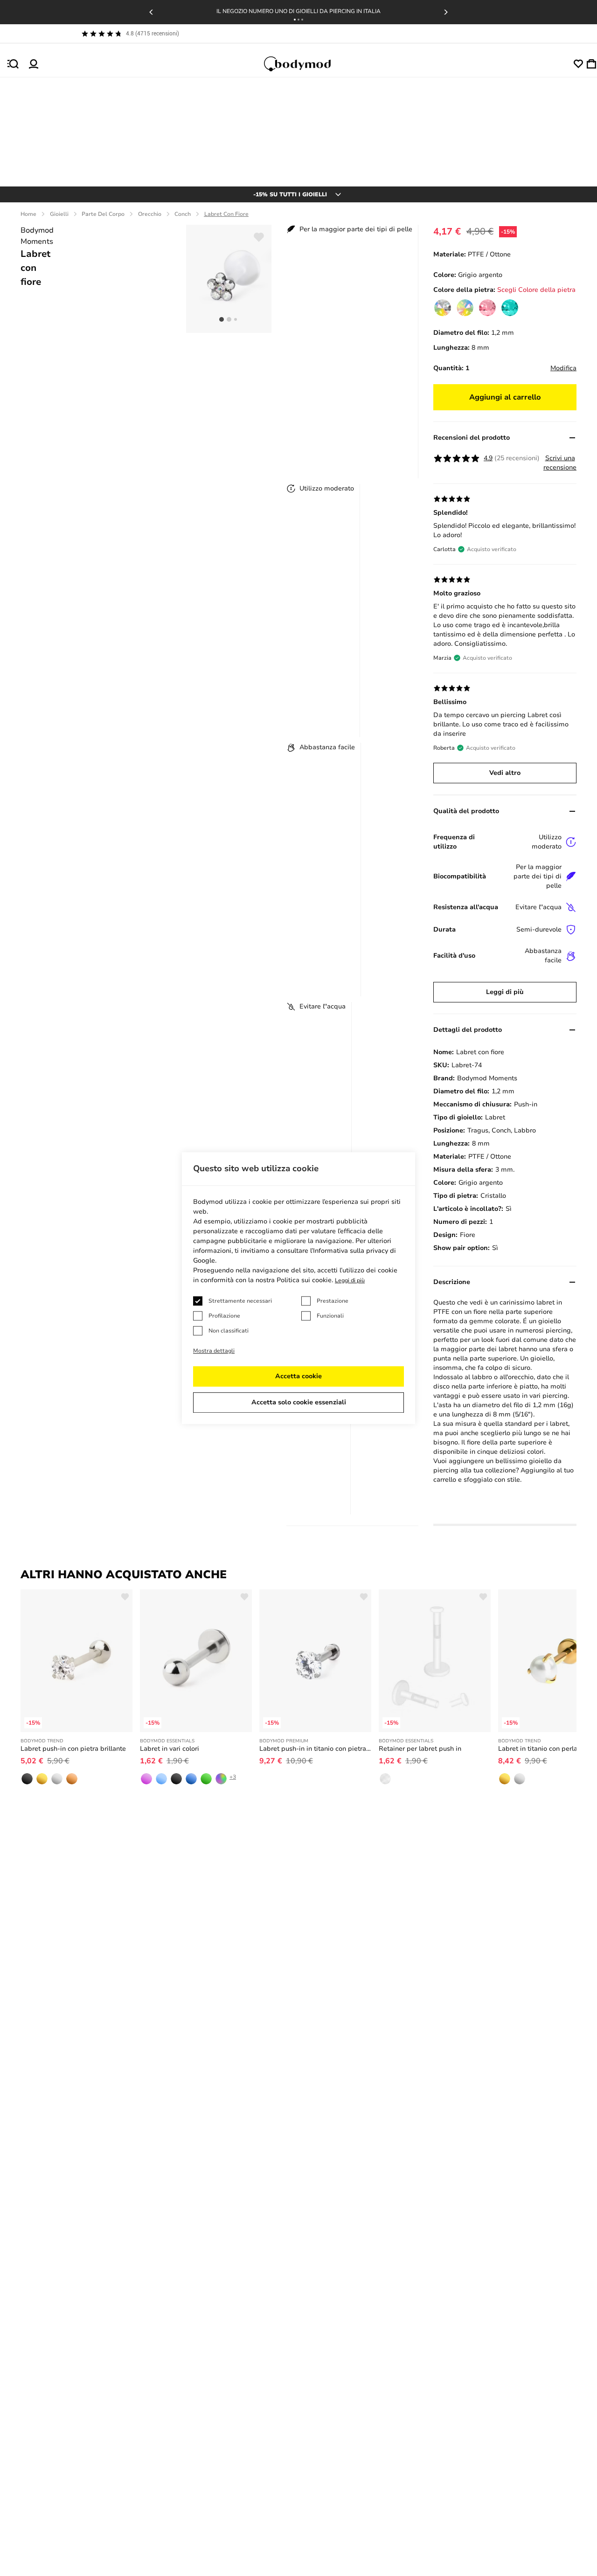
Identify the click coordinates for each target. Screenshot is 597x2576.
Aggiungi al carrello (505, 397)
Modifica (563, 368)
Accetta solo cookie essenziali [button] (299, 1402)
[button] (295, 20)
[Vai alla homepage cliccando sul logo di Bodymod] (306, 64)
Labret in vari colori (170, 1749)
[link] (443, 308)
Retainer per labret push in (420, 1749)
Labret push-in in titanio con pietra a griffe (315, 1749)
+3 (233, 1777)
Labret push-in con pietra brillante (73, 1749)
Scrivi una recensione (560, 463)
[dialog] (298, 1288)
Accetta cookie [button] (298, 1376)
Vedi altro (505, 773)
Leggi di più (505, 992)
